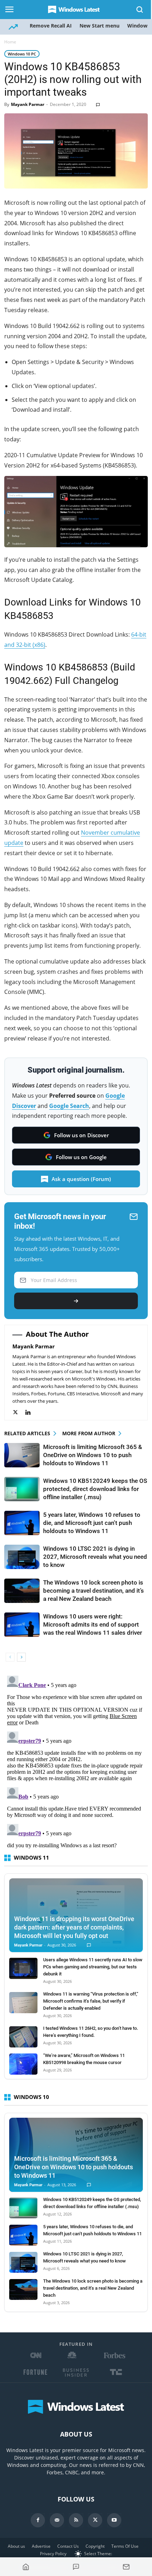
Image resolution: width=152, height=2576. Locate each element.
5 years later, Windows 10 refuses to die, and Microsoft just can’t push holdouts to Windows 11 (92, 1523)
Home (10, 42)
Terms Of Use (125, 2546)
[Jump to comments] (76, 2567)
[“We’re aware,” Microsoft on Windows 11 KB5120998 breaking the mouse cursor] (23, 2064)
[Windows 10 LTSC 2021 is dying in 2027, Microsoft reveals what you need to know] (22, 1557)
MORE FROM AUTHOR (89, 1433)
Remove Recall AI (51, 26)
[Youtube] (114, 2520)
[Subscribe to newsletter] (126, 2567)
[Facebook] (38, 2520)
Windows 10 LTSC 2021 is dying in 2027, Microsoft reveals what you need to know (95, 1557)
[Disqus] (76, 1761)
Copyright (95, 2546)
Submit (76, 1301)
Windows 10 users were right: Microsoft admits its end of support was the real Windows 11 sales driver (93, 1624)
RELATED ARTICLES (27, 1433)
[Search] (140, 10)
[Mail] (57, 2520)
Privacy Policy (53, 2554)
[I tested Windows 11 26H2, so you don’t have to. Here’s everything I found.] (23, 2037)
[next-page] (21, 1657)
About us (16, 2546)
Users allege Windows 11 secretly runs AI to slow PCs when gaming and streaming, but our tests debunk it (93, 1967)
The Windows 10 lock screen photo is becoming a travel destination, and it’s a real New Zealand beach (93, 1591)
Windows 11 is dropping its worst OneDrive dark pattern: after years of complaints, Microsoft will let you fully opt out (74, 1927)
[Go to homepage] (26, 2567)
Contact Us (68, 2546)
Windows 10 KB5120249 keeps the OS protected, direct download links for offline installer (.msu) (95, 1489)
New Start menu (100, 26)
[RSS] (76, 2520)
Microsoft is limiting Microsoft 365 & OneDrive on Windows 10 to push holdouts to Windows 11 (93, 1455)
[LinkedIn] (32, 1412)
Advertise (41, 2546)
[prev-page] (10, 1657)
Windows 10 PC (22, 54)
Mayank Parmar (28, 104)
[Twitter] (19, 1412)
